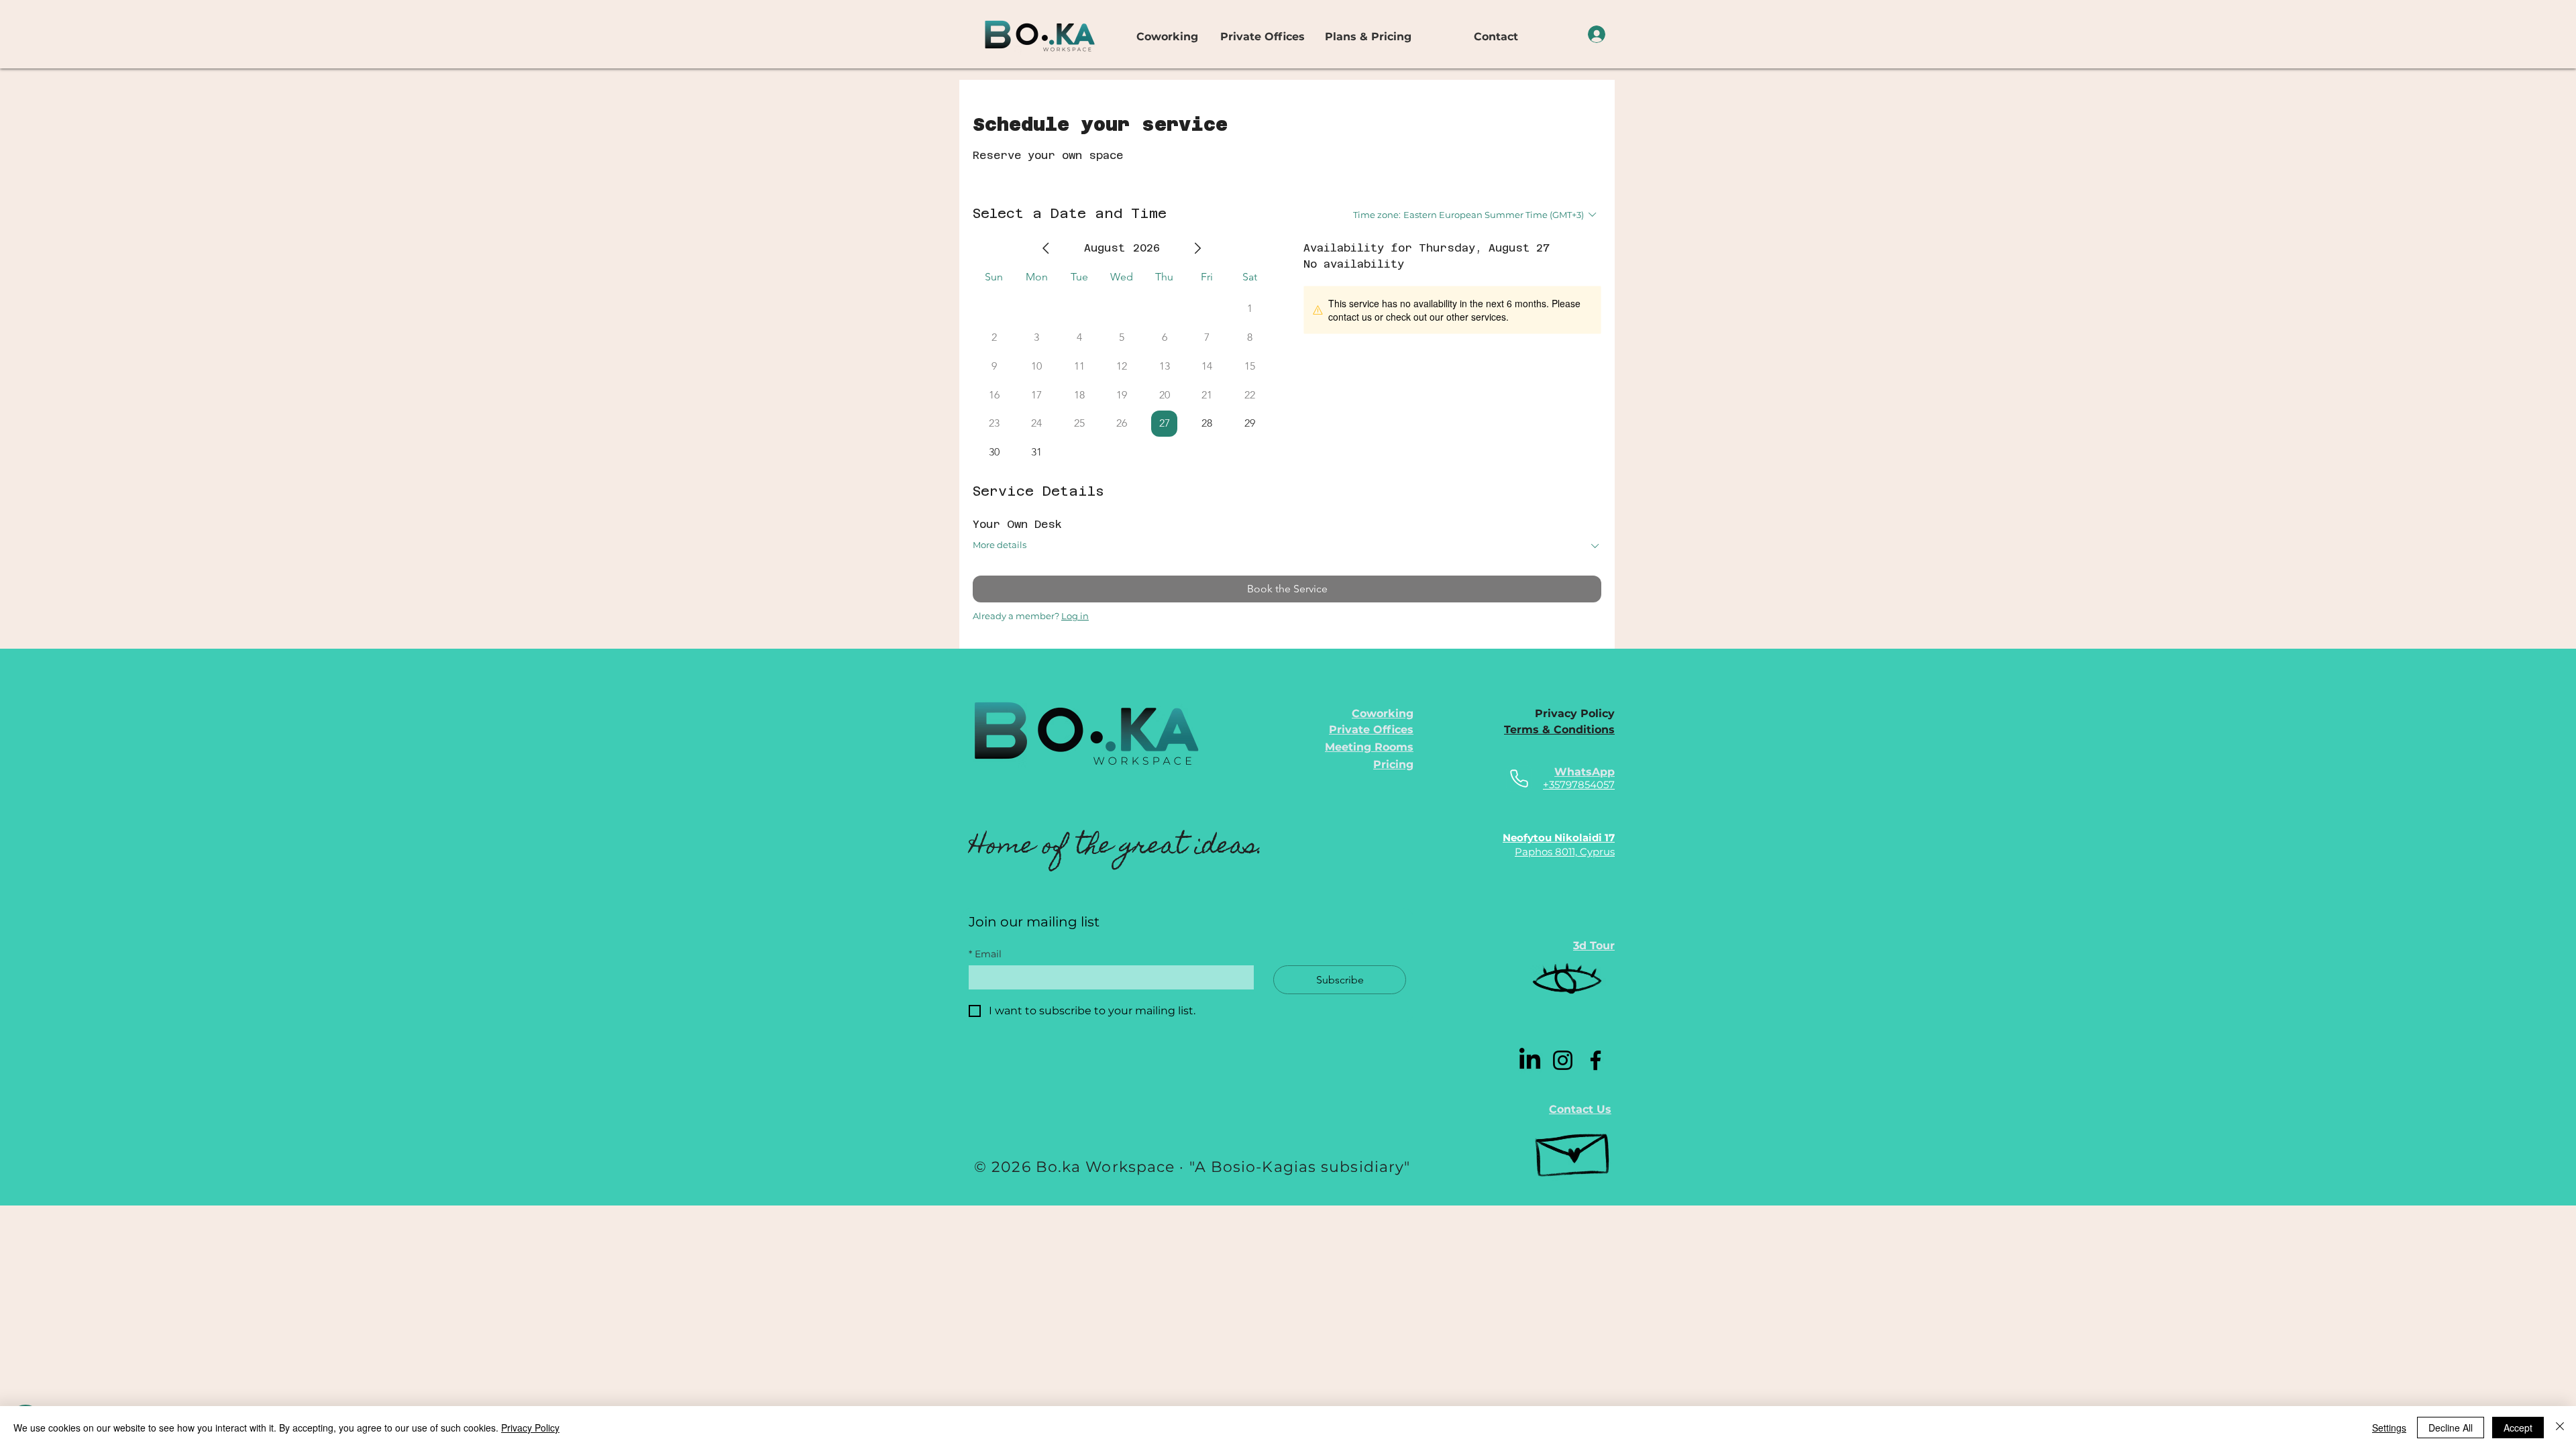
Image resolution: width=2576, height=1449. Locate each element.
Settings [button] (2389, 1428)
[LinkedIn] (1530, 1060)
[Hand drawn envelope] (1574, 1149)
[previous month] (1046, 248)
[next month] (1197, 248)
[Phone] (1519, 779)
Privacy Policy (530, 1428)
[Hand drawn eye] (1567, 981)
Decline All (2451, 1428)
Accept (2518, 1428)
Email (985, 954)
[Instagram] (1563, 1060)
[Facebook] (1596, 1060)
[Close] (2560, 1428)
